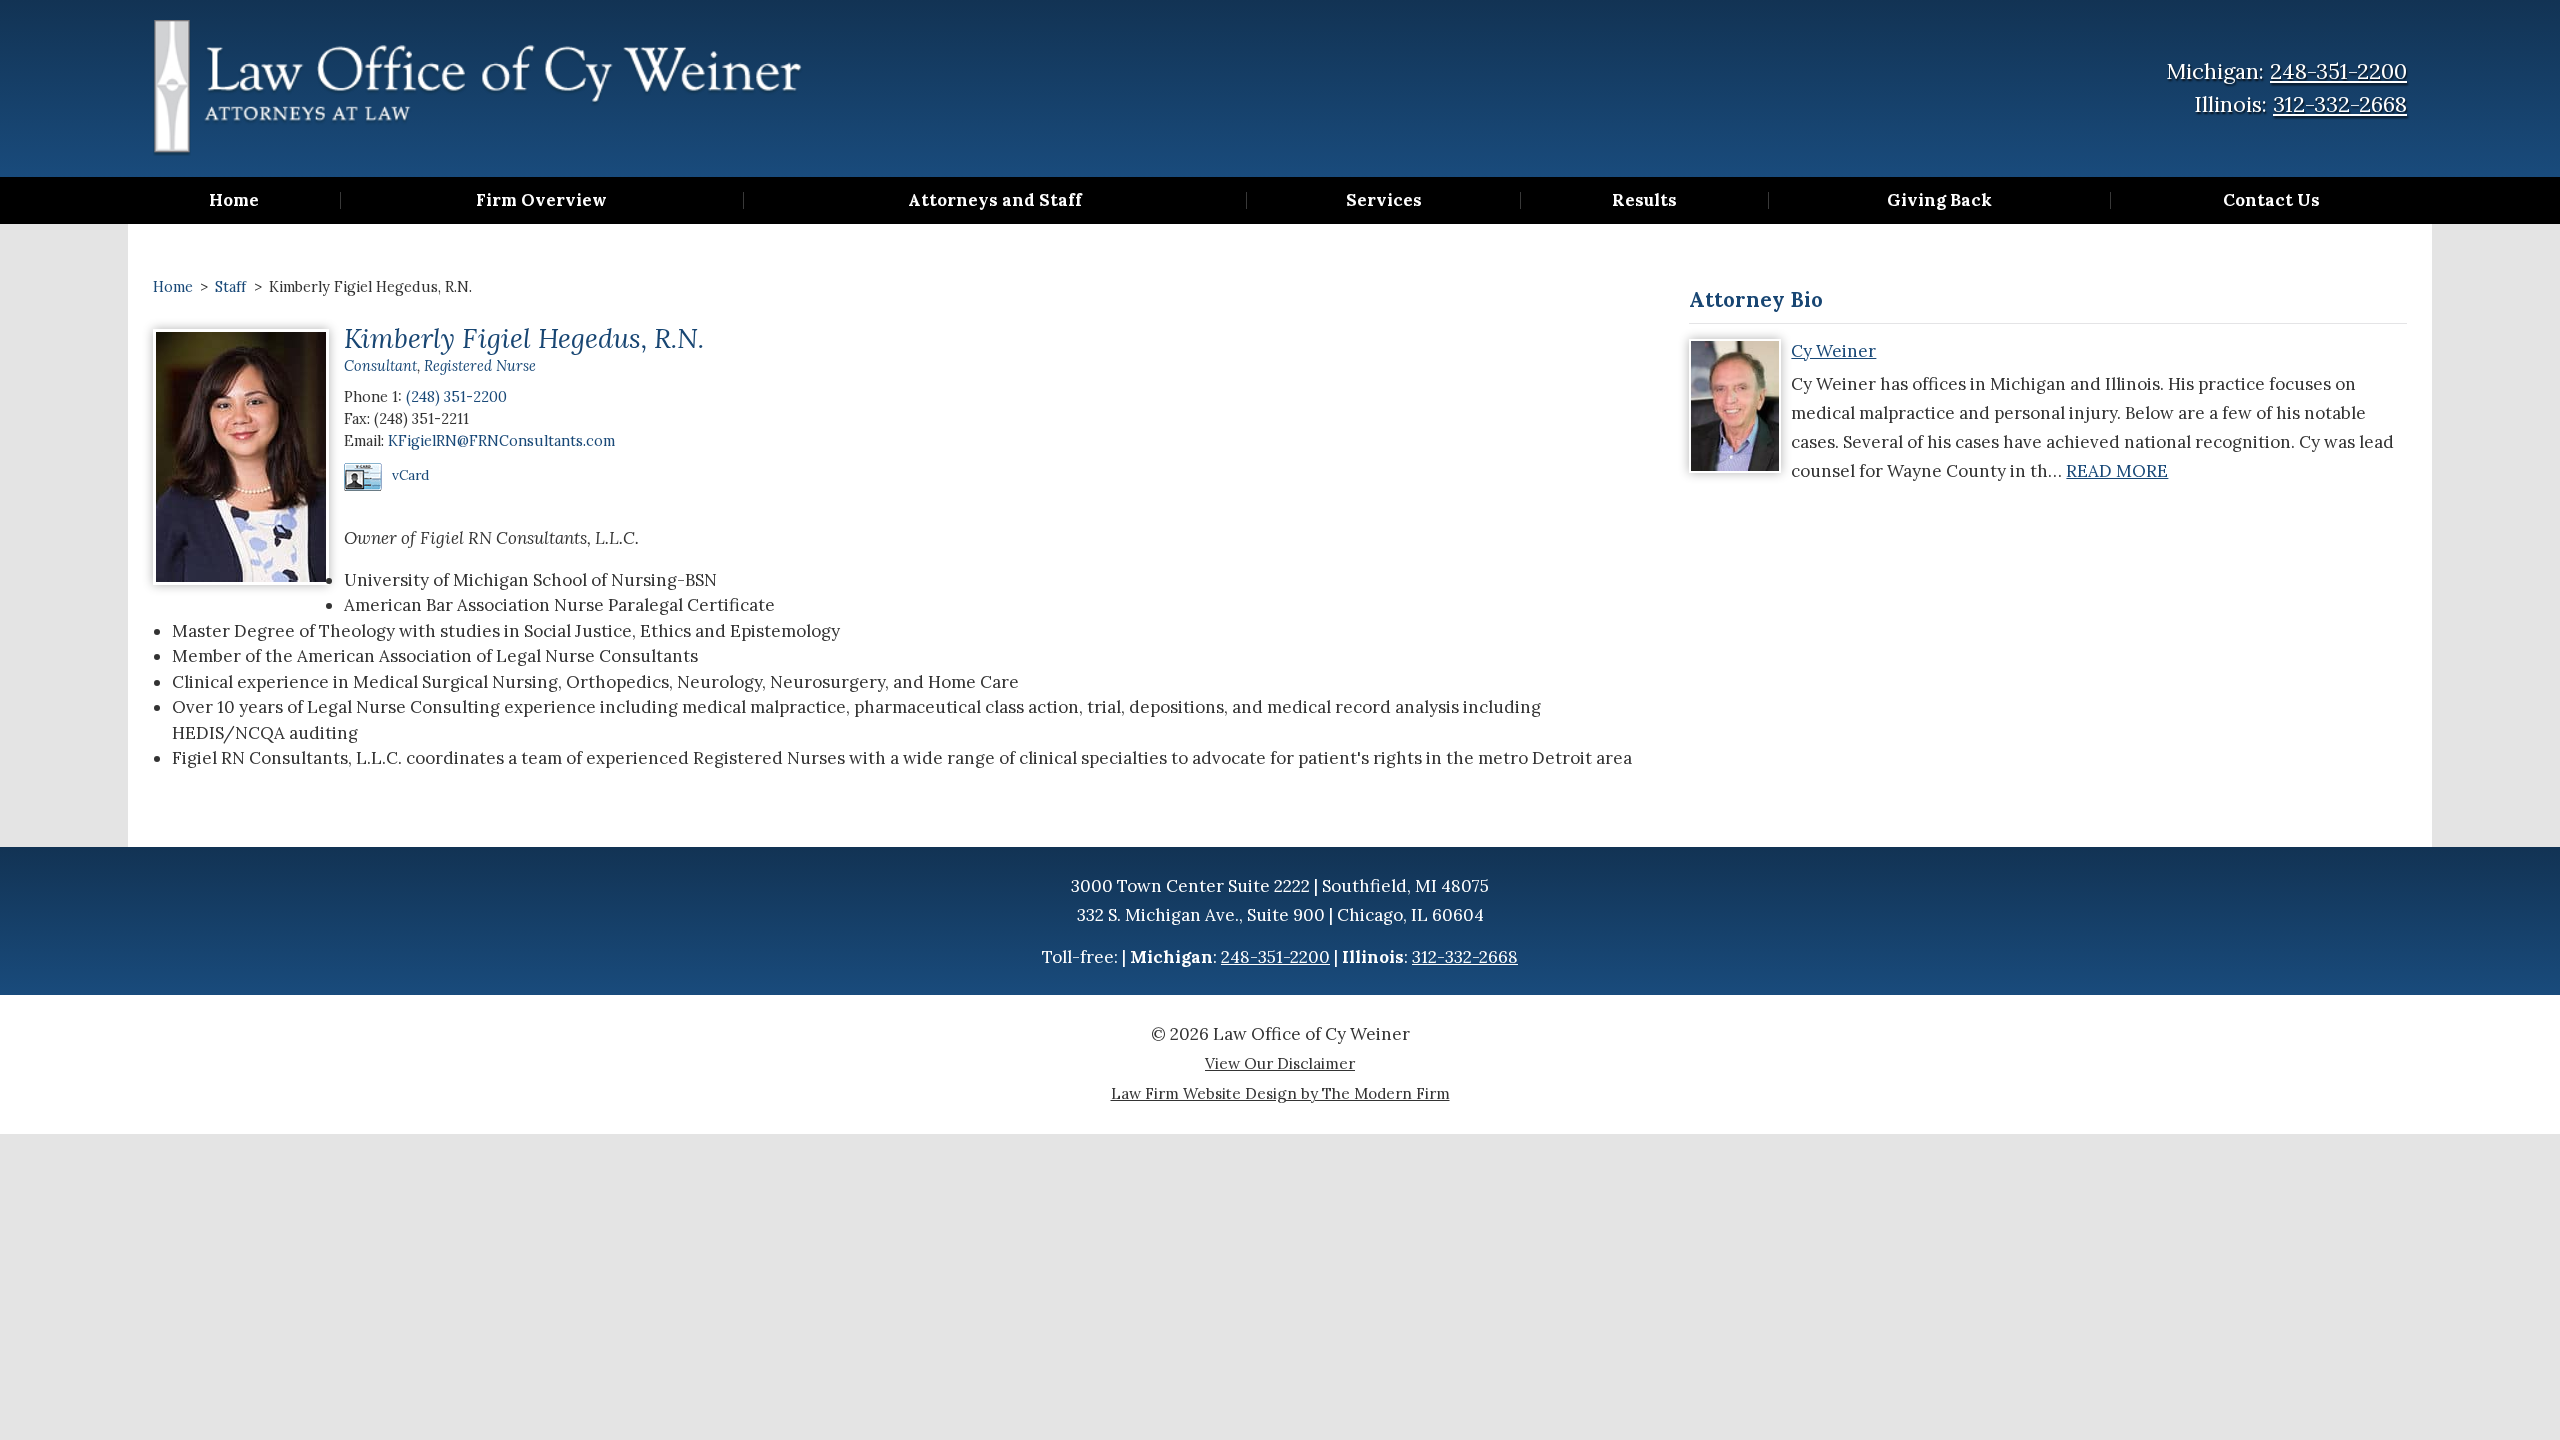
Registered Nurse (480, 365)
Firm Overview (541, 200)
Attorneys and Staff (995, 200)
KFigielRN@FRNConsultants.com (501, 440)
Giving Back (1939, 200)
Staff (230, 286)
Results (1644, 200)
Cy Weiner (1833, 351)
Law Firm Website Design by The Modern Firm (1280, 1093)
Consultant (380, 365)
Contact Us (2271, 200)
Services (1384, 200)
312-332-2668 (2340, 104)
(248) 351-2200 (456, 396)
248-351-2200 (2338, 71)
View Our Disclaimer (1280, 1063)
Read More (2117, 471)
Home (234, 200)
